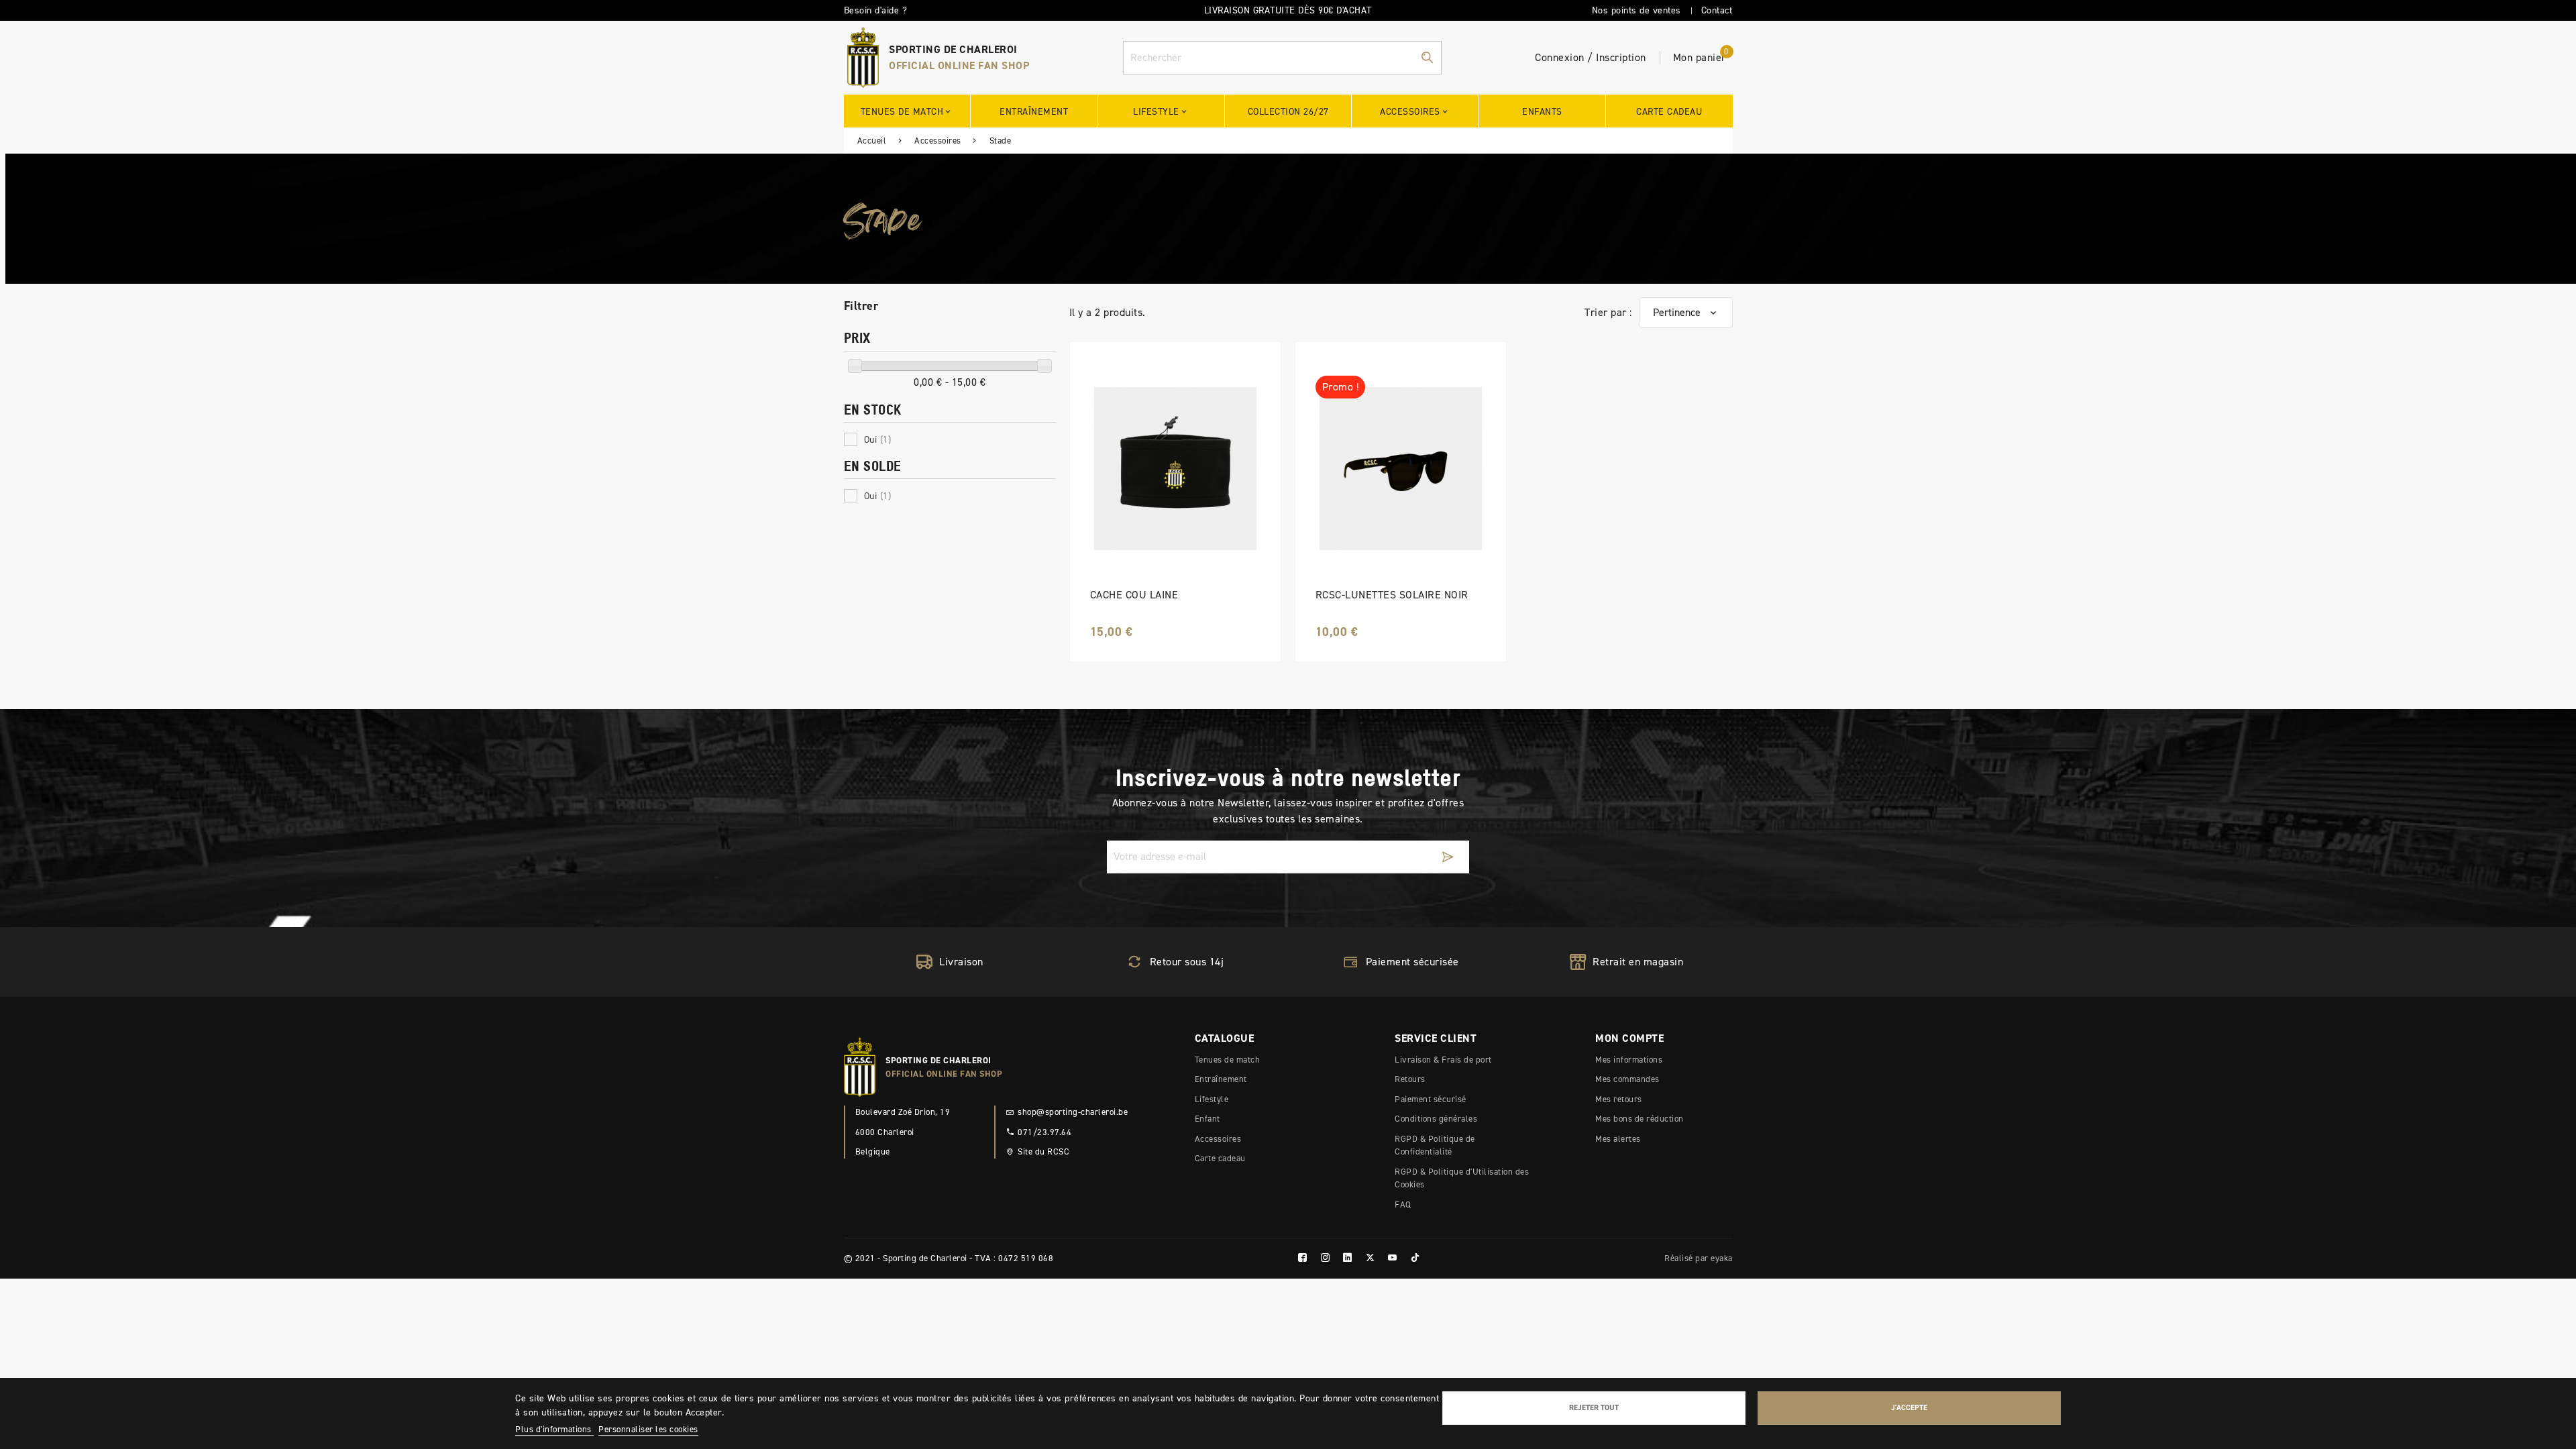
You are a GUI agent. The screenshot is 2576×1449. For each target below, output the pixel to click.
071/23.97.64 (1044, 1132)
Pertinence (1677, 312)
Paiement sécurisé (1431, 1099)
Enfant (1207, 1119)
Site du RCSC (1043, 1151)
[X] (1371, 1258)
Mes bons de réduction (1640, 1119)
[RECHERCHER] (1427, 58)
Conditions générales (1436, 1119)
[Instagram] (1326, 1258)
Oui (878, 440)
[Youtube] (1393, 1258)
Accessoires (1218, 1139)
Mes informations (1629, 1060)
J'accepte (1909, 1407)
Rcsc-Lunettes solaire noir (1392, 595)
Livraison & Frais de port (1443, 1060)
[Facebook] (1303, 1258)
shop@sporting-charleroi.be (1073, 1112)
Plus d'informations (554, 1429)
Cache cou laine (1134, 595)
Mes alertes (1618, 1139)
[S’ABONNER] (1448, 857)
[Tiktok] (1415, 1258)
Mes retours (1619, 1099)
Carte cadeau (1220, 1158)
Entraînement (1221, 1079)
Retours (1410, 1079)
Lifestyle (1212, 1099)
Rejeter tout (1594, 1407)
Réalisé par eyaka (1699, 1258)
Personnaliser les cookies (648, 1429)
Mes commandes (1627, 1079)
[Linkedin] (1348, 1258)
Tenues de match (1228, 1060)
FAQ (1403, 1204)
